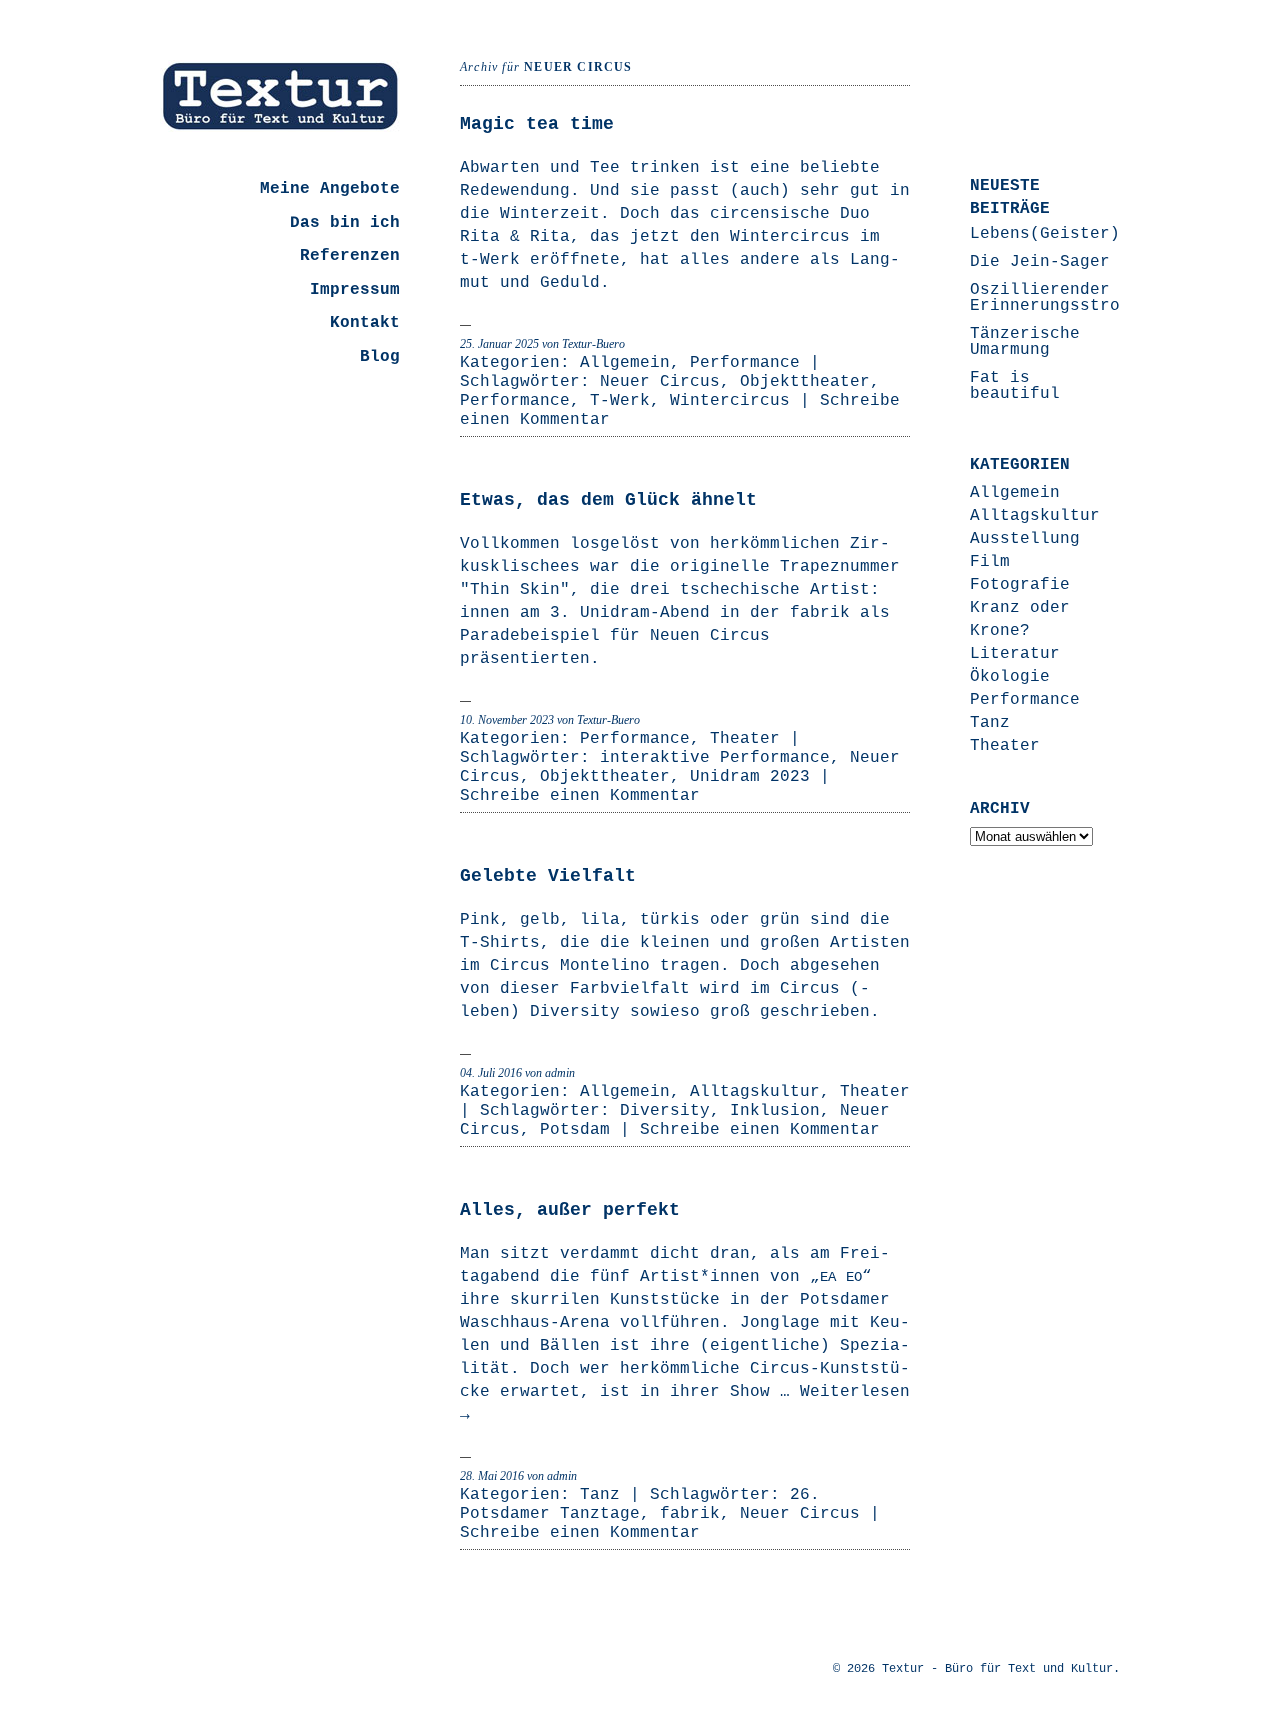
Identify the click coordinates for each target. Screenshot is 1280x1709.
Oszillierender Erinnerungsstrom (1050, 298)
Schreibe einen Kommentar (580, 796)
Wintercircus (730, 401)
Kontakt (365, 323)
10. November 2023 (507, 720)
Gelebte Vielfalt (548, 876)
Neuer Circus (660, 382)
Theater (745, 739)
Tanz (600, 1495)
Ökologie (1010, 677)
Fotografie (1020, 585)
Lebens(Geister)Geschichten (1100, 234)
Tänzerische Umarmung (1025, 342)
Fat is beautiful (1015, 386)
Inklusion (775, 1111)
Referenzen (350, 256)
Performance (745, 363)
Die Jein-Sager (1040, 262)
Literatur (1015, 654)
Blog (380, 357)
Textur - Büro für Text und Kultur (997, 1669)
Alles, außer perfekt (570, 1210)
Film (990, 562)
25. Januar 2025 (499, 344)
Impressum (355, 290)
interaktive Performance (715, 758)
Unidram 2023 (750, 777)
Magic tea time (537, 124)
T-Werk (620, 401)
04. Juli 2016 (491, 1073)
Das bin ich (345, 223)
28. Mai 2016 (492, 1476)
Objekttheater (805, 382)
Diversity (665, 1111)
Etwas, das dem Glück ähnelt (608, 500)
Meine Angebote (330, 189)
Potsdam (575, 1130)
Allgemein (625, 363)
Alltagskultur (755, 1092)
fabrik (690, 1514)
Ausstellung (1025, 539)
